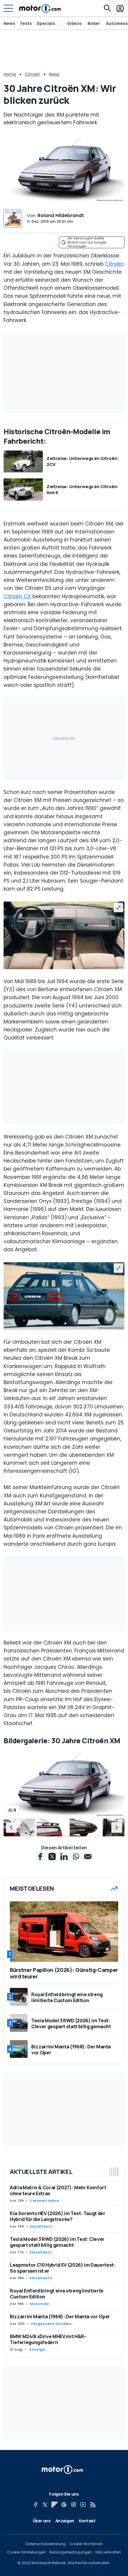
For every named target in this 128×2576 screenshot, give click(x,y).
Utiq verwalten (108, 2552)
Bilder (94, 23)
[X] (45, 2505)
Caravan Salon (44, 2201)
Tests (26, 23)
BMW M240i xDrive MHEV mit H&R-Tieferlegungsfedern (48, 2339)
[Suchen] (107, 8)
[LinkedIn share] (64, 1857)
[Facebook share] (40, 1857)
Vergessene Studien (51, 2324)
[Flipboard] (54, 2505)
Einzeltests (41, 2226)
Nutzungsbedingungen (71, 2552)
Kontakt (87, 2521)
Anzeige (37, 2349)
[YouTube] (83, 2505)
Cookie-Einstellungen (26, 2552)
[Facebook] (35, 2505)
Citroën (32, 74)
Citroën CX (17, 596)
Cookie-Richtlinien (86, 2544)
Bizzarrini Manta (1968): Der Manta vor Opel (60, 2317)
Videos (74, 23)
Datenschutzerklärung (46, 2544)
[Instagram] (74, 2505)
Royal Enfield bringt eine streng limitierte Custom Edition (57, 2294)
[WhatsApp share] (76, 1857)
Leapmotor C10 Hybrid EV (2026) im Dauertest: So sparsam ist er (63, 2268)
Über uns (42, 2521)
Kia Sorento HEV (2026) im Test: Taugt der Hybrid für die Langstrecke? (58, 2216)
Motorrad (39, 2304)
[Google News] (64, 2505)
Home (10, 74)
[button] (11, 1827)
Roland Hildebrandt (61, 215)
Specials (46, 23)
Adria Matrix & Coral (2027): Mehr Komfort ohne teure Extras (58, 2190)
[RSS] (93, 2505)
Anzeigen (65, 2521)
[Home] (40, 8)
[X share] (52, 1857)
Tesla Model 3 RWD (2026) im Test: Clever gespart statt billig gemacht (57, 2242)
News (9, 23)
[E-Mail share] (88, 1857)
